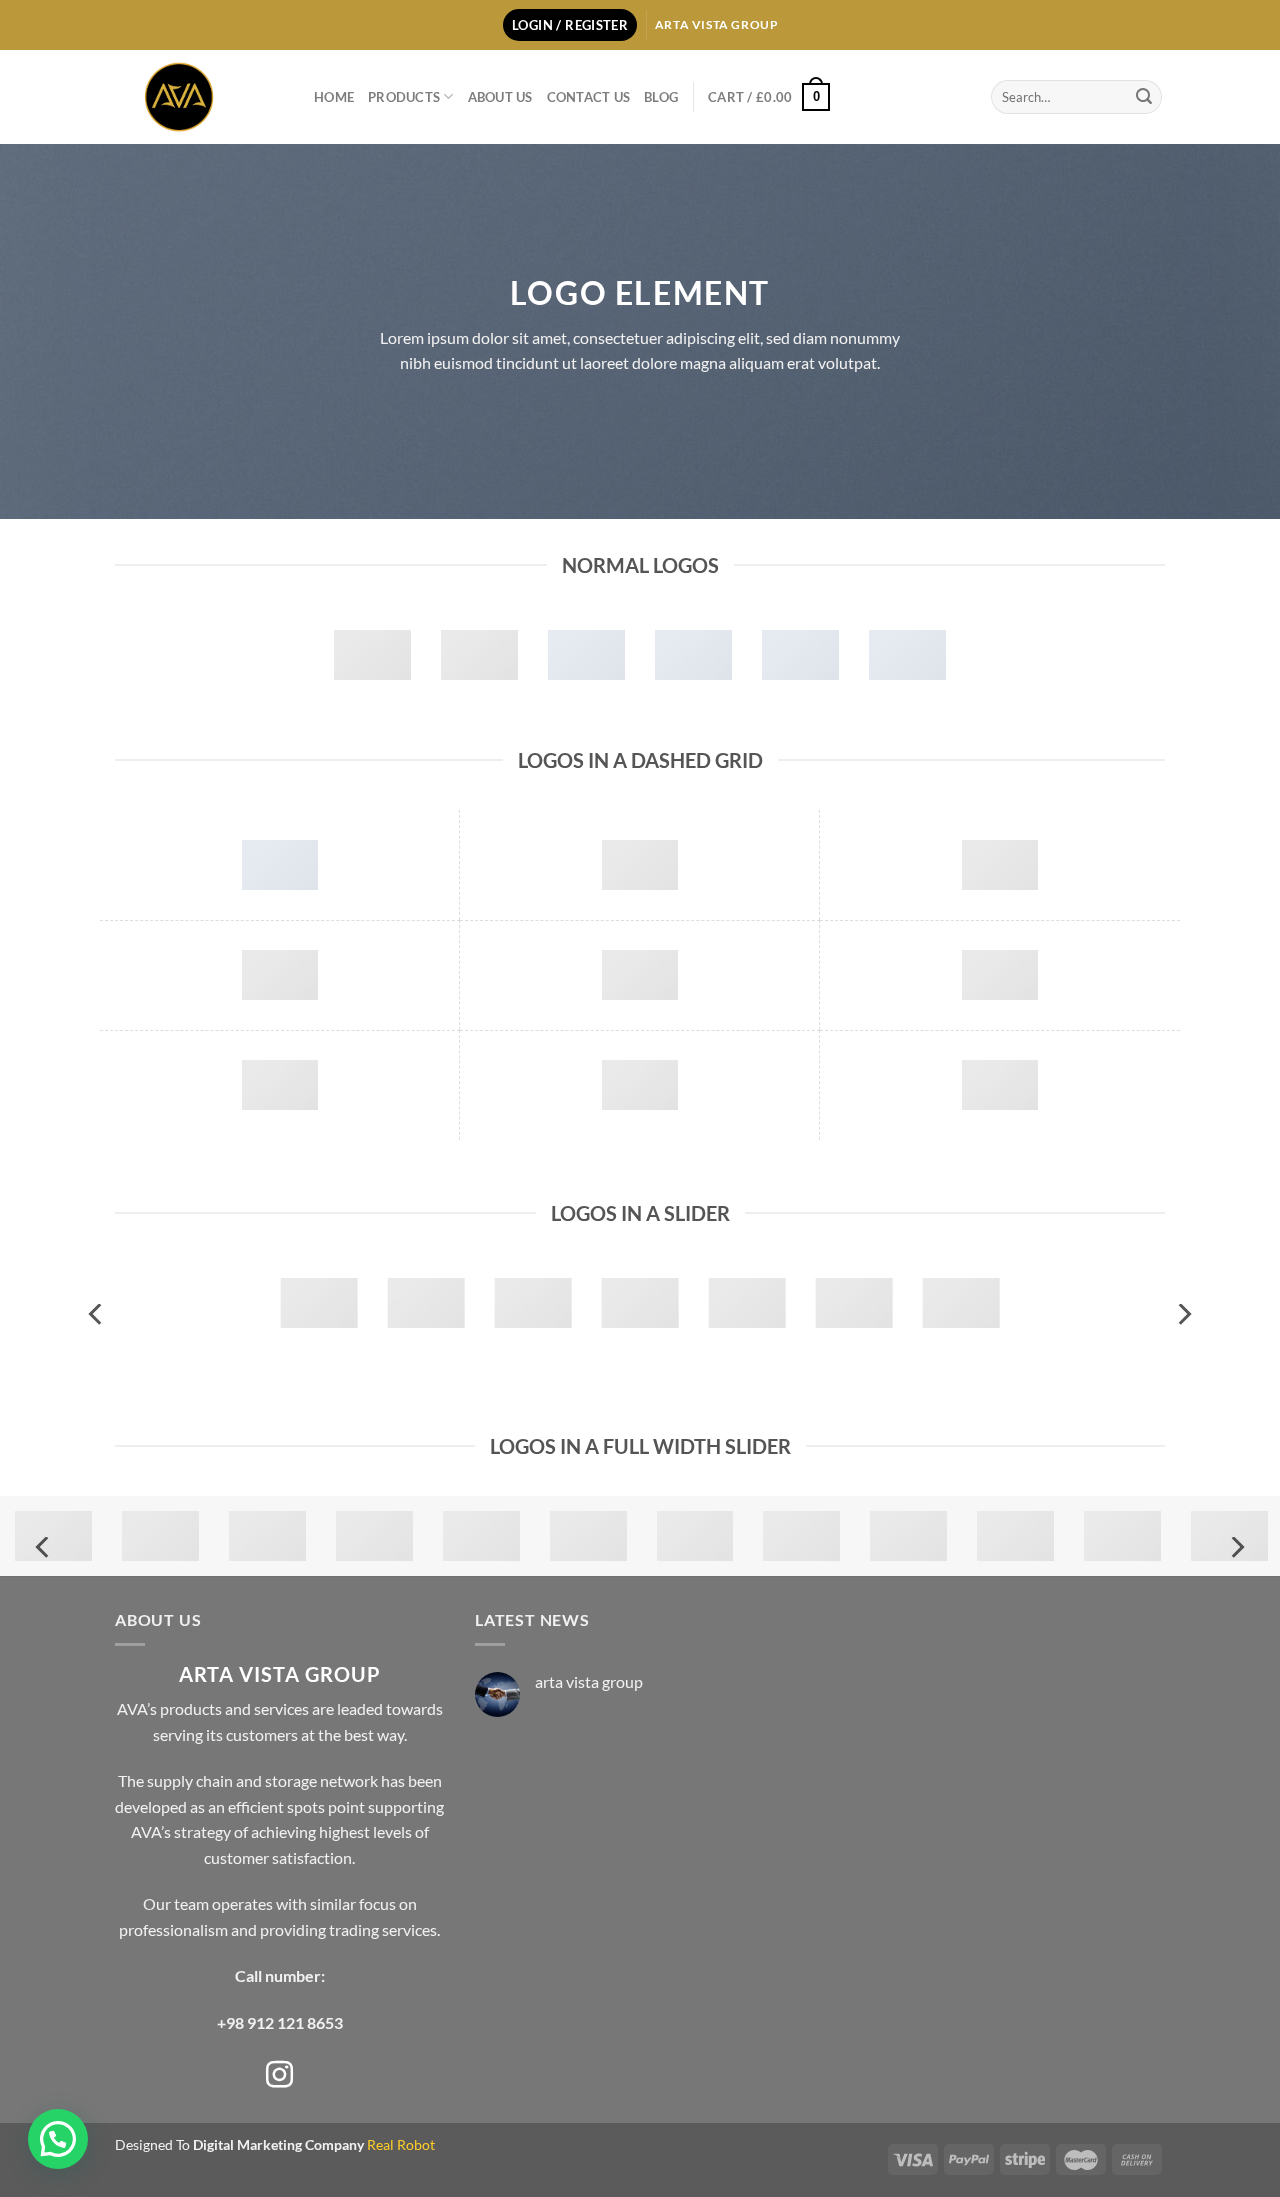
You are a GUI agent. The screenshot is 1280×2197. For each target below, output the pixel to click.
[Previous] (97, 1314)
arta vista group (589, 1681)
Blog (661, 97)
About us (500, 97)
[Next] (1183, 1314)
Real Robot (401, 2144)
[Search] (1144, 97)
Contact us (589, 97)
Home (334, 97)
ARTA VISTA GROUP (280, 1674)
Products (404, 97)
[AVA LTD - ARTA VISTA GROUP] (199, 97)
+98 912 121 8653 (280, 2022)
